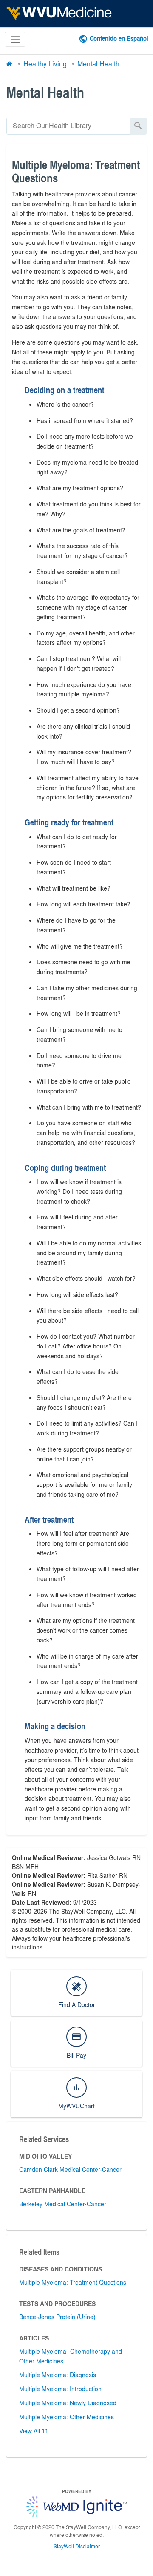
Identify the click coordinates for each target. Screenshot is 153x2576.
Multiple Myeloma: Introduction (60, 2389)
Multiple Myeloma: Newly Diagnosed (68, 2403)
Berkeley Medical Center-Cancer (63, 2204)
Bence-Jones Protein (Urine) (57, 2317)
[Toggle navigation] (15, 39)
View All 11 (34, 2431)
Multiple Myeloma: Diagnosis (58, 2375)
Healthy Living (45, 64)
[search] (68, 126)
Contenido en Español (119, 38)
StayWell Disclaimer (77, 2546)
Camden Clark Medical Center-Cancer (70, 2169)
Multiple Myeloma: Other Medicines (67, 2417)
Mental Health (98, 64)
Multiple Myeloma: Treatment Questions (73, 2282)
